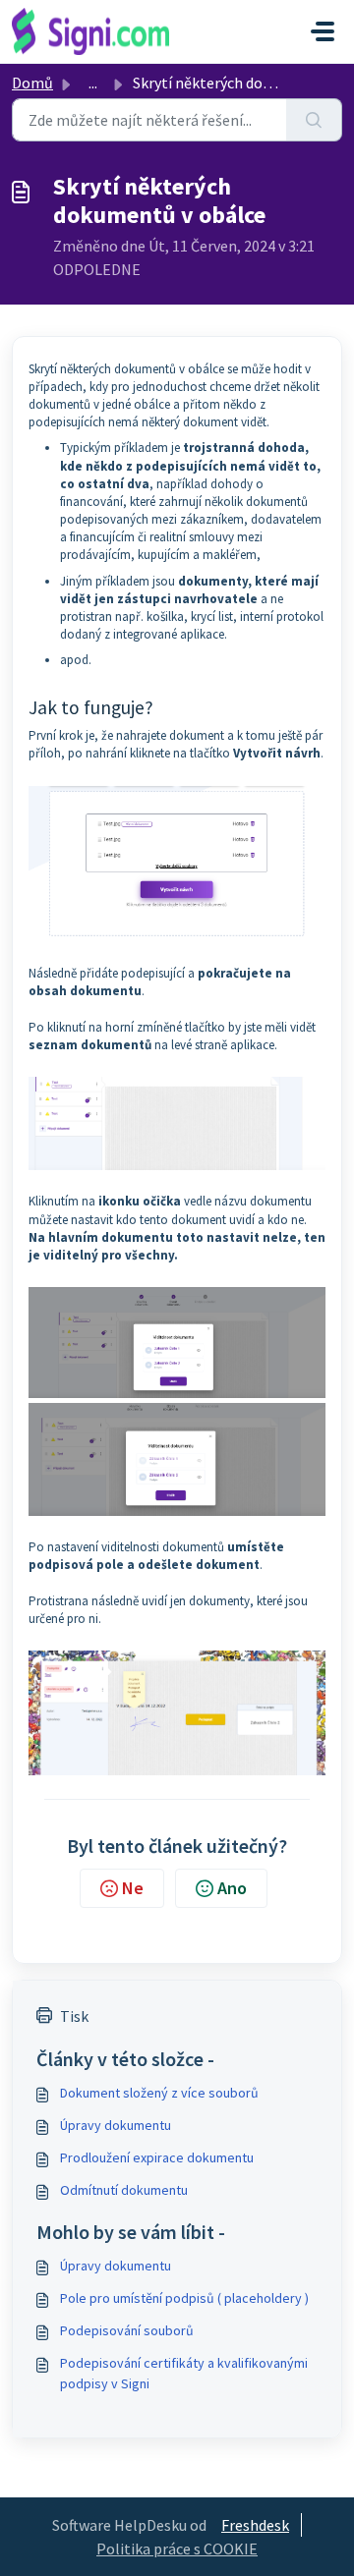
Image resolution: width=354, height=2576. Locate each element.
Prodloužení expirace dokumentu (157, 2157)
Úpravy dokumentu (116, 2125)
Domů (32, 83)
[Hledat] (314, 120)
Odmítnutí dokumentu (124, 2190)
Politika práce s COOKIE (177, 2548)
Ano (232, 1888)
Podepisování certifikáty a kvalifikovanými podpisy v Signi (184, 2373)
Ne (133, 1888)
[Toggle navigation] (323, 31)
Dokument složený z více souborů (159, 2093)
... (93, 83)
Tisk (74, 2016)
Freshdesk (255, 2525)
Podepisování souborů (127, 2330)
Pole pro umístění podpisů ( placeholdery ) (184, 2298)
